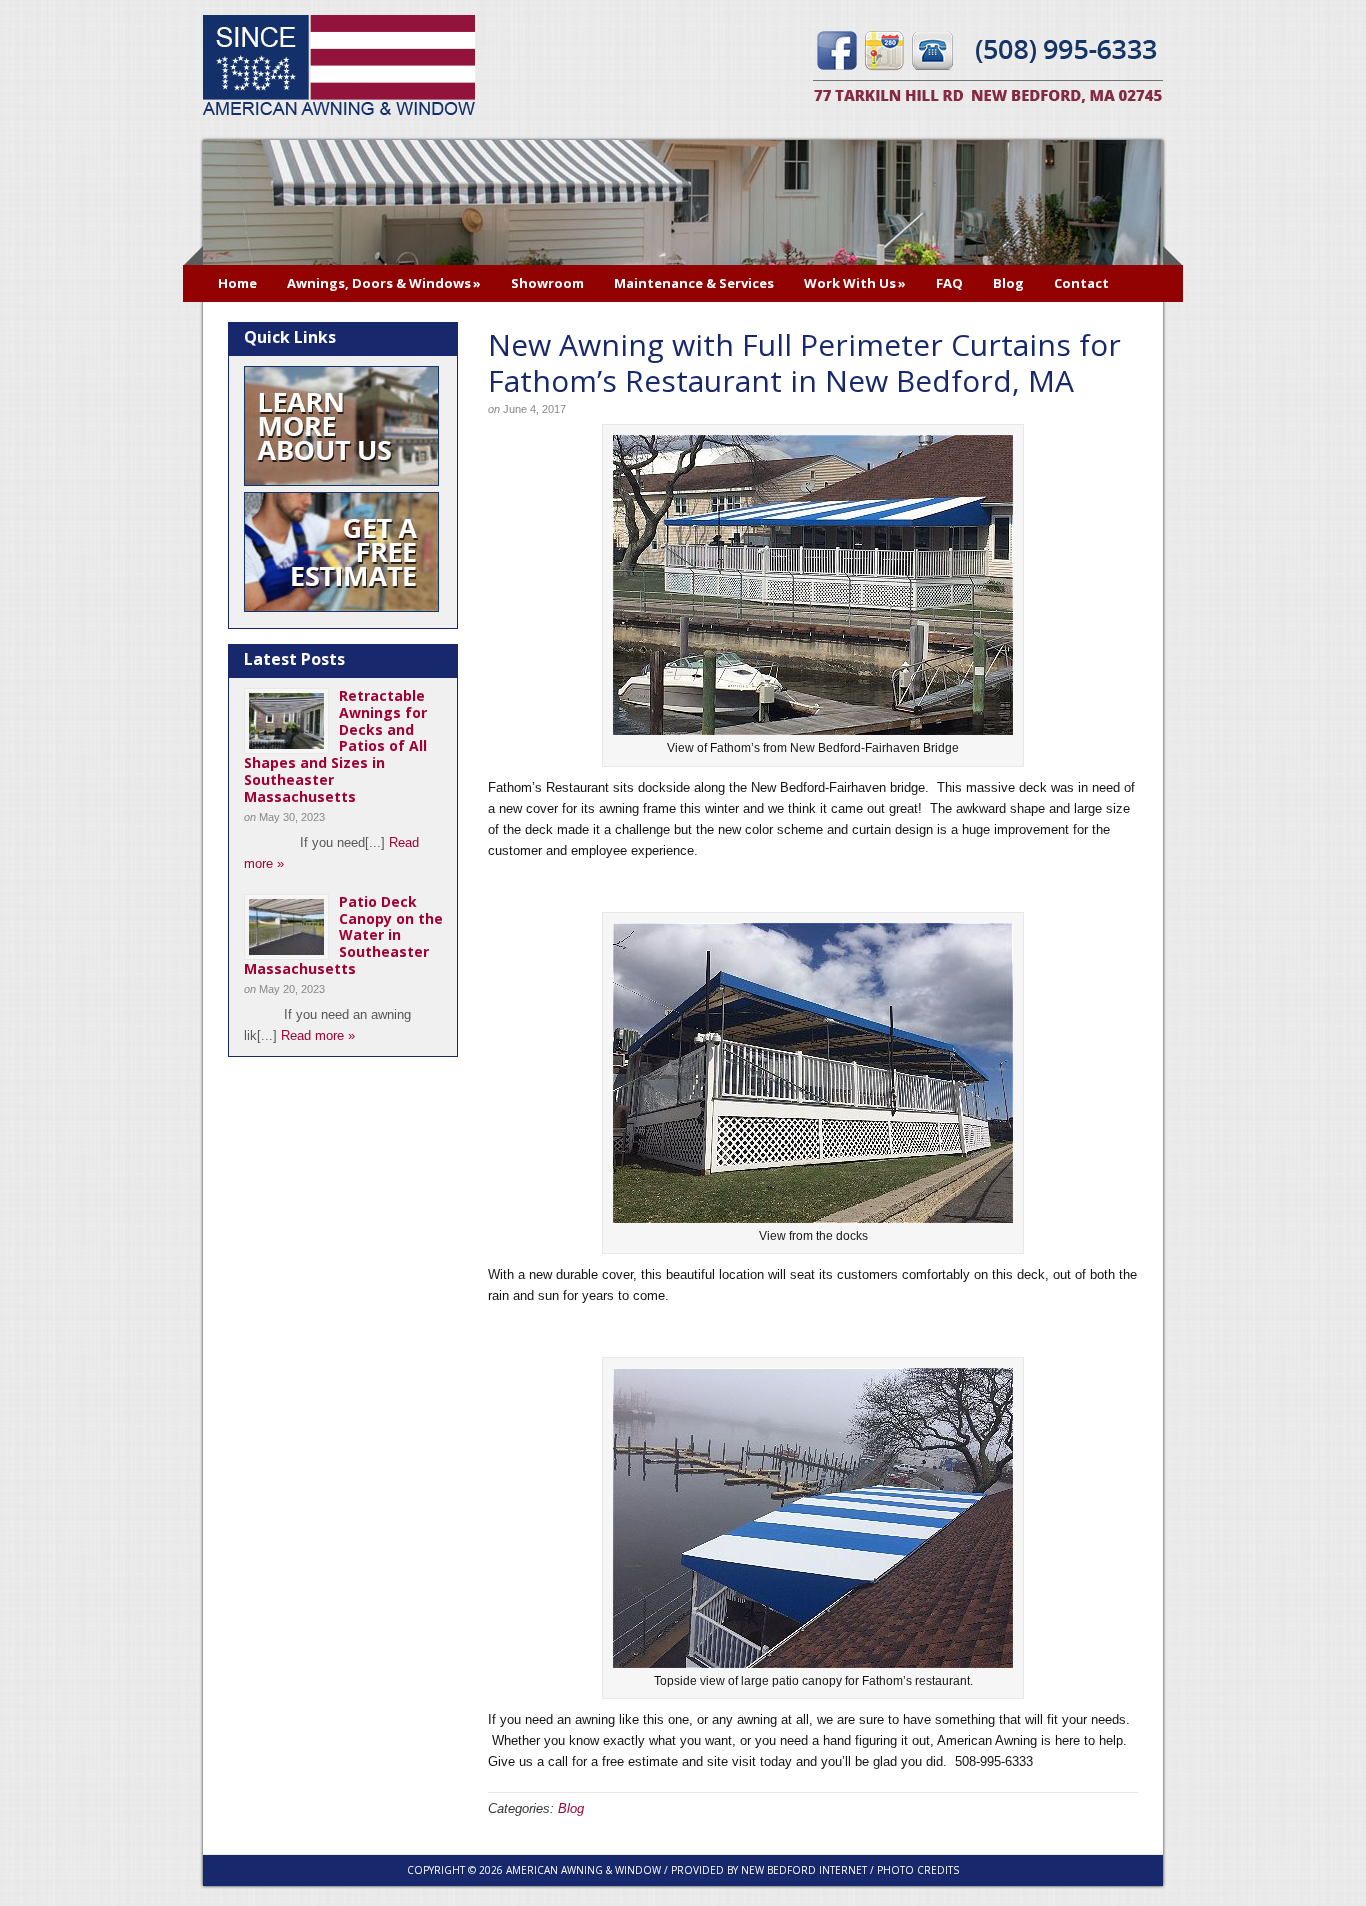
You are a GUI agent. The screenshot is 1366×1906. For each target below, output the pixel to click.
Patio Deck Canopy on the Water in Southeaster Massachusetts (343, 935)
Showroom (547, 283)
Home (237, 283)
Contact (1081, 283)
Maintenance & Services (694, 283)
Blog (1008, 283)
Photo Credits (918, 1870)
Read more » (318, 1035)
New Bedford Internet (804, 1870)
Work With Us (855, 283)
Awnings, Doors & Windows (384, 283)
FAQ (949, 283)
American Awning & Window (339, 67)
